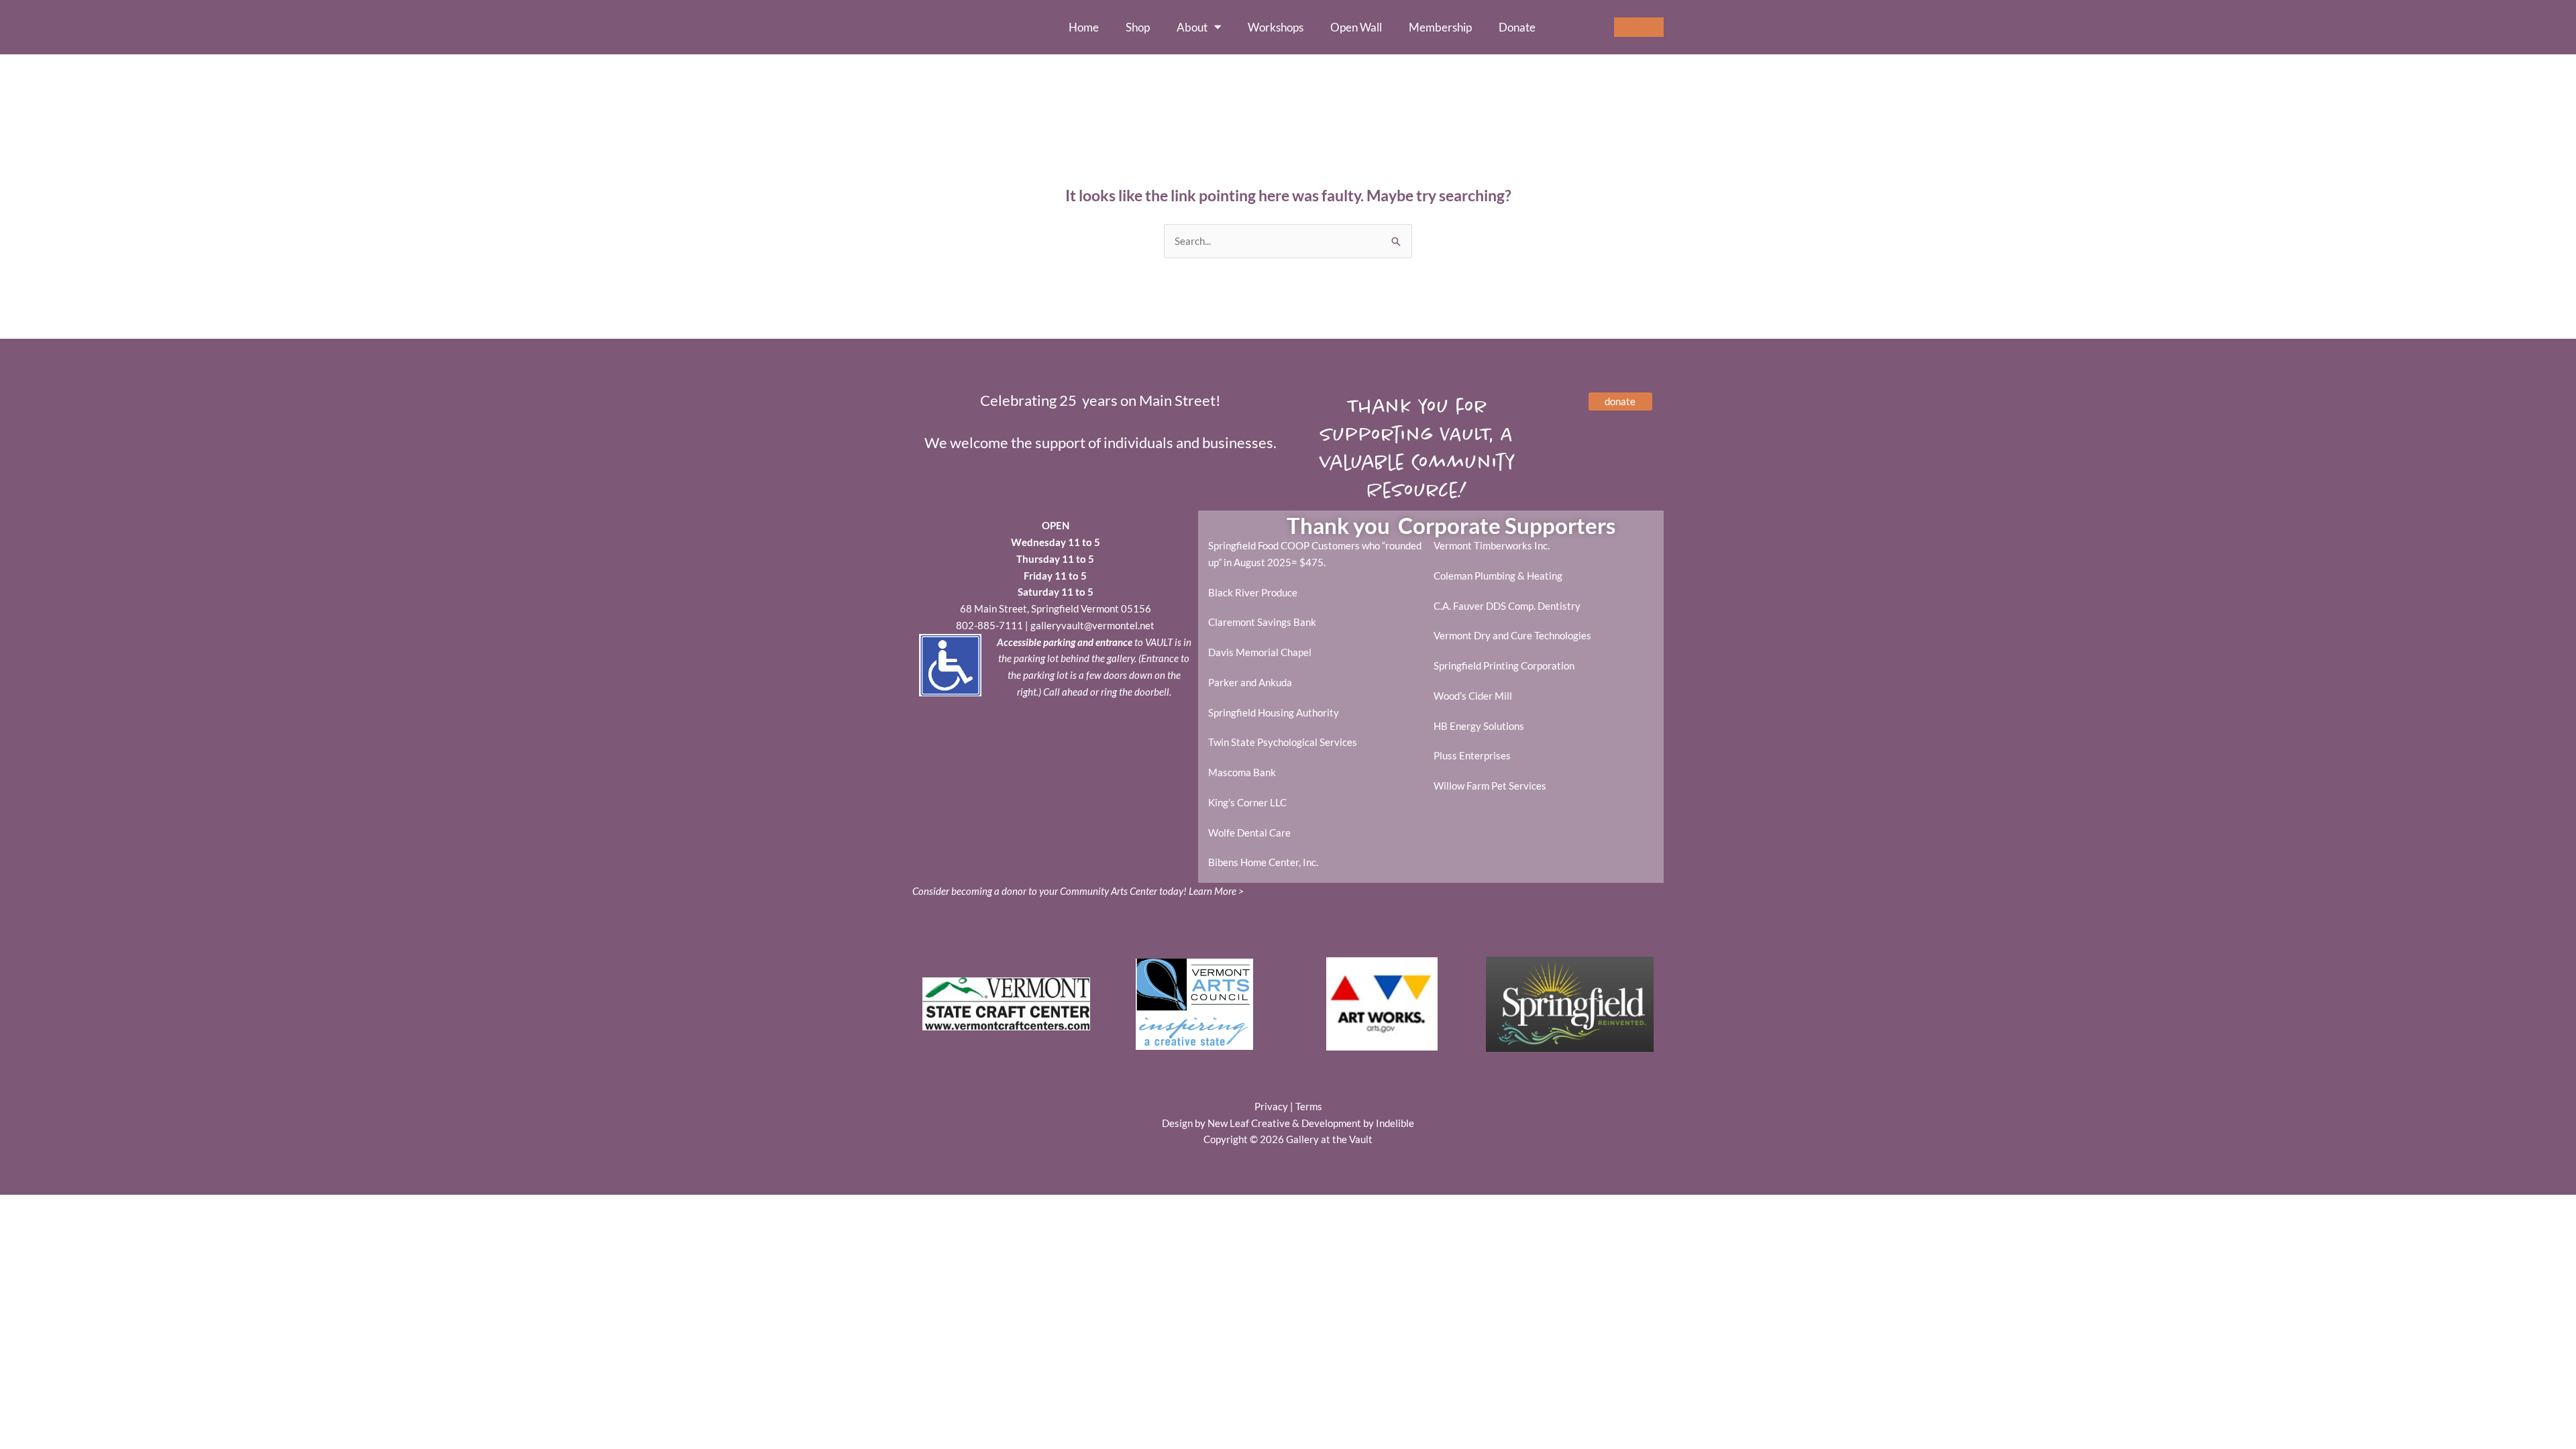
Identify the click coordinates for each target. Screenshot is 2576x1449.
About (1192, 28)
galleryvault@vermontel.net (1092, 625)
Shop (1138, 28)
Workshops (1276, 28)
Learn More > (1216, 891)
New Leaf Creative (1249, 1123)
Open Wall (1356, 28)
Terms (1309, 1106)
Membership (1440, 28)
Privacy (1271, 1106)
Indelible (1395, 1123)
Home (1084, 28)
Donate (1517, 28)
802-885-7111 (989, 625)
